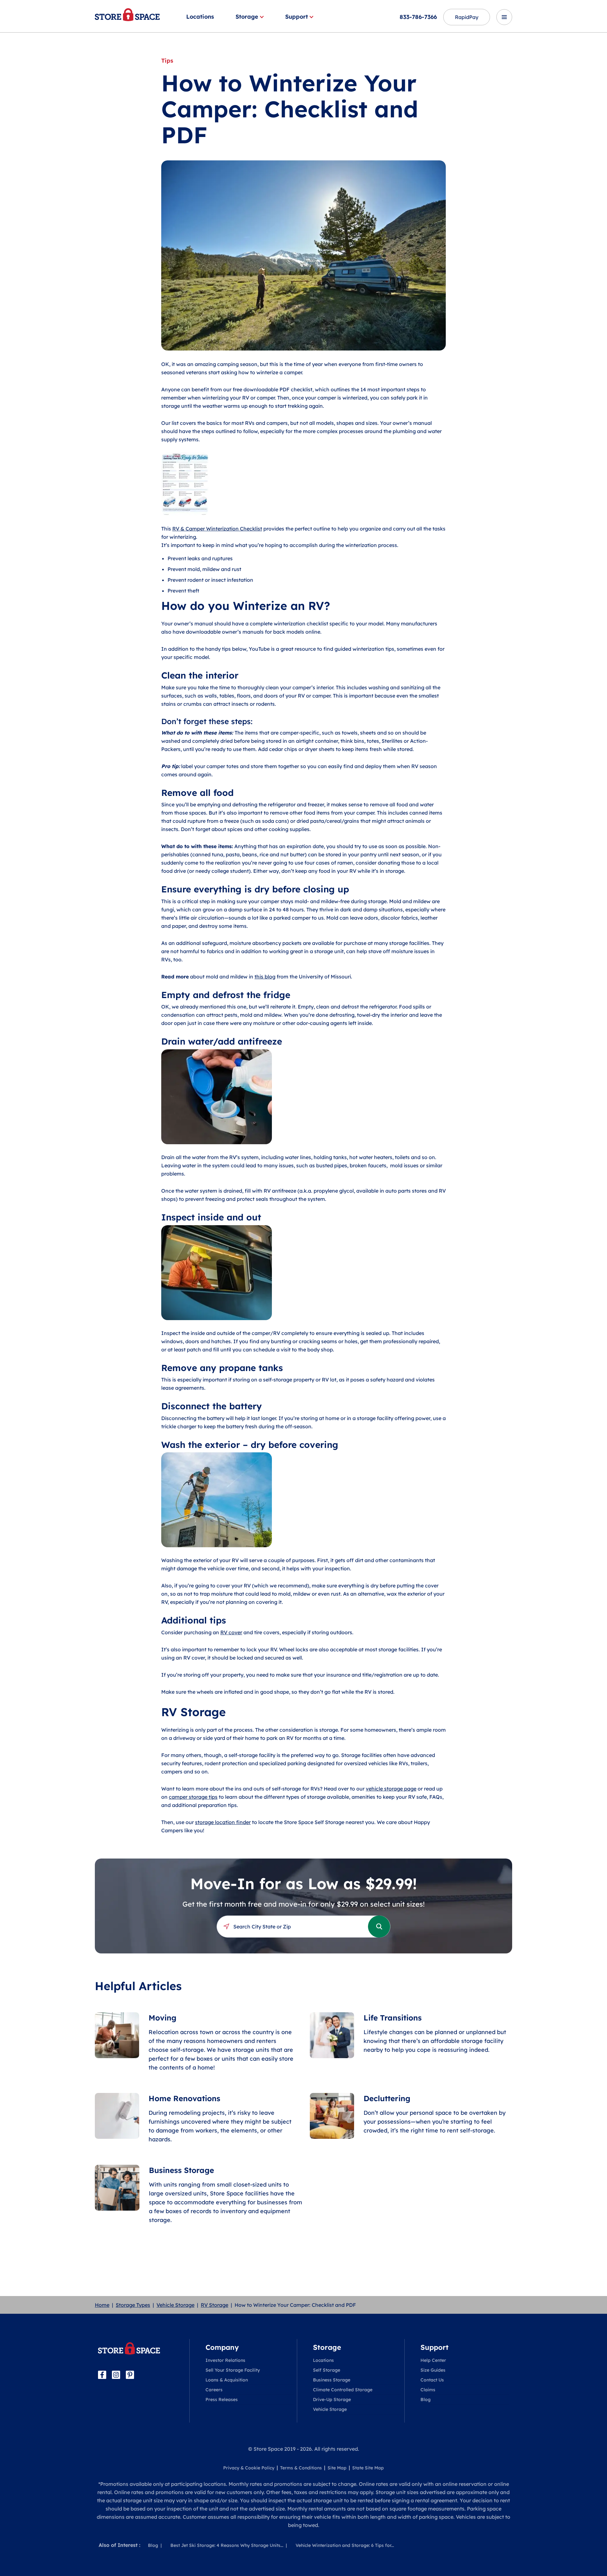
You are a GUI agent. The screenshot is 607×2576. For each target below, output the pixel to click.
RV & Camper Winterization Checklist (217, 529)
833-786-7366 (418, 17)
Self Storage (327, 2370)
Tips (167, 61)
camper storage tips (193, 1797)
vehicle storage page (391, 1789)
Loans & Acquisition (227, 2380)
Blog (426, 2399)
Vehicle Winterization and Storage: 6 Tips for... (345, 2545)
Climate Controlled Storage (343, 2390)
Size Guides (433, 2370)
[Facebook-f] (102, 2375)
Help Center (433, 2360)
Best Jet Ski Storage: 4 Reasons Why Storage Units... (227, 2545)
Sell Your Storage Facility (233, 2370)
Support (297, 17)
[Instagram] (116, 2375)
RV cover (231, 1632)
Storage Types (133, 2305)
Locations (200, 17)
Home (102, 2305)
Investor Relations (225, 2360)
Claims (428, 2390)
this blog (265, 977)
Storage (247, 17)
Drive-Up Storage (332, 2399)
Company (222, 2347)
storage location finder (223, 1822)
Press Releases (222, 2399)
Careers (214, 2390)
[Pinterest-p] (130, 2375)
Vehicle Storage (175, 2305)
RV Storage (215, 2305)
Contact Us (432, 2380)
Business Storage (332, 2380)
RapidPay (467, 17)
